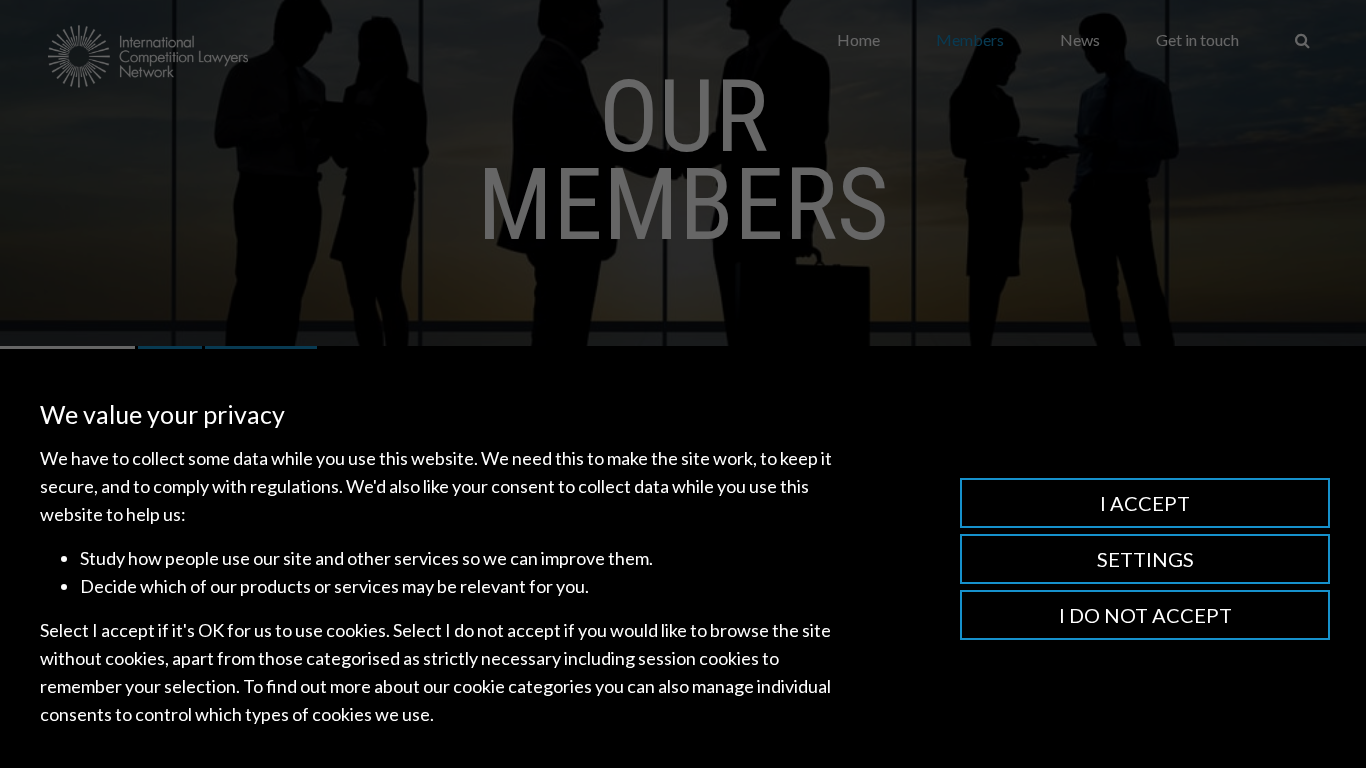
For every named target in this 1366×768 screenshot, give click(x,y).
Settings (1145, 559)
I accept (1145, 503)
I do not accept (1145, 615)
